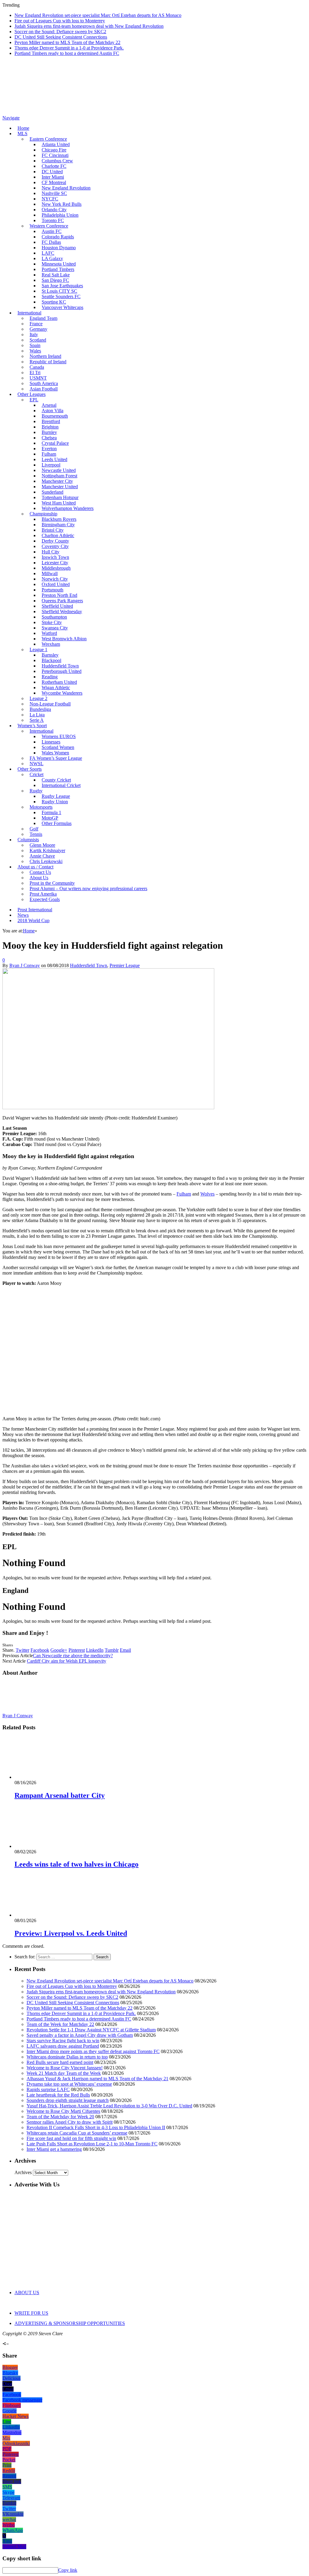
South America (44, 383)
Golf (34, 829)
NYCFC (50, 199)
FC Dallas (51, 242)
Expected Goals (45, 899)
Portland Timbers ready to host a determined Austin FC (67, 53)
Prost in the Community (52, 883)
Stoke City (52, 622)
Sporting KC (54, 302)
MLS (22, 134)
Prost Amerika (43, 894)
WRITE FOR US (31, 2313)
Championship (43, 514)
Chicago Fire (54, 150)
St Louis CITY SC (59, 291)
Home (23, 128)
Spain (35, 345)
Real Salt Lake (56, 275)
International (29, 313)
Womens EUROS (59, 736)
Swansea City (55, 628)
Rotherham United (59, 682)
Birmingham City (58, 525)
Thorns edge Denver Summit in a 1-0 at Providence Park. (69, 48)
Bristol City (53, 530)
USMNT (38, 378)
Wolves (207, 1194)
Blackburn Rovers (59, 519)
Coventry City (55, 546)
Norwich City (55, 579)
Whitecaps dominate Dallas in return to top (67, 2057)
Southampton (54, 617)
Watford (49, 633)
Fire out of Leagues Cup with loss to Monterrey (60, 21)
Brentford (51, 421)
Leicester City (55, 563)
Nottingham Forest (59, 476)
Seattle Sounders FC (61, 296)
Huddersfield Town (60, 666)
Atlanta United (56, 144)
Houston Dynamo (59, 248)
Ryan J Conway (25, 965)
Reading (50, 677)
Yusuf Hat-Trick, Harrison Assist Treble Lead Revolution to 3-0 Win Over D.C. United (109, 2106)
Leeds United (54, 459)
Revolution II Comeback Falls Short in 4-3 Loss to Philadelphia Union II (96, 2127)
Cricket (37, 774)
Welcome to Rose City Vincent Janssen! (65, 2068)
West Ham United (59, 503)
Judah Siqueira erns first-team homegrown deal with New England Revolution (89, 26)
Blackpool (51, 660)
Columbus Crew (57, 161)
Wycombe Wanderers (62, 693)
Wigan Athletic (56, 688)
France (36, 324)
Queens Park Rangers (62, 601)
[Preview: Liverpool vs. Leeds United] (47, 1915)
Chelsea (49, 438)
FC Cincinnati (55, 155)
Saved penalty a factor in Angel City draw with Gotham (80, 2035)
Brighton (50, 427)
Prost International (35, 910)
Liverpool (51, 465)
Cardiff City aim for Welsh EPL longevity (67, 1661)
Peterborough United (62, 671)
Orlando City (54, 210)
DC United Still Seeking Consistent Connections (61, 37)
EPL (34, 400)
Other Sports (30, 769)
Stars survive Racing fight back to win (63, 2041)
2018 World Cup (33, 920)
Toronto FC (53, 220)
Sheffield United (57, 606)
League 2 (38, 698)
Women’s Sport (32, 726)
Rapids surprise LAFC (48, 2089)
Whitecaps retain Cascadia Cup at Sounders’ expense (77, 2133)
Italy (34, 334)
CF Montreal (54, 182)
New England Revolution (66, 188)
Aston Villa (53, 411)
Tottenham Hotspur (60, 497)
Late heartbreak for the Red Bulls (58, 2095)
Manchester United (60, 487)
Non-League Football (50, 704)
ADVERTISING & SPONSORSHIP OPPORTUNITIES (70, 2323)
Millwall (50, 573)
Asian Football (44, 389)
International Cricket (61, 785)
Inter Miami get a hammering (54, 2149)
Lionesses (51, 742)
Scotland (38, 340)
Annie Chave (42, 856)
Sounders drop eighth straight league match (68, 2100)
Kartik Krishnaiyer (47, 850)
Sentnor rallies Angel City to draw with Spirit (70, 2122)
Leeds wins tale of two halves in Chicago (76, 1864)
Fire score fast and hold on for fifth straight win (71, 2138)
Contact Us (40, 872)
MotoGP (50, 818)
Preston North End (59, 595)
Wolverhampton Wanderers (68, 508)
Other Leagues (32, 394)
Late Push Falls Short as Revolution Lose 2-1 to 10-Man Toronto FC (92, 2144)
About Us (39, 878)
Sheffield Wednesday (62, 611)
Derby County (55, 541)
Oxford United (56, 584)
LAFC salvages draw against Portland (63, 2046)
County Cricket (56, 780)
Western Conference (49, 226)
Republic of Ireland (48, 362)
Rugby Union (55, 802)
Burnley (49, 432)
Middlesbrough (56, 568)
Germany (38, 329)
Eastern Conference (48, 139)
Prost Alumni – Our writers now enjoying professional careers (88, 888)
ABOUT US (27, 2293)
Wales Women (55, 753)
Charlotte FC (54, 166)
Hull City (51, 552)
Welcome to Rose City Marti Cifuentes (63, 2111)
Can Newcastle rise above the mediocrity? (73, 1656)
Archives (23, 2172)
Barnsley (50, 655)
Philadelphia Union (60, 215)
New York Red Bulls (62, 204)
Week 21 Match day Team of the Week (64, 2073)
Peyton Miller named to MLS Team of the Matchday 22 (67, 42)
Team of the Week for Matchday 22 (60, 2024)
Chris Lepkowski (46, 861)
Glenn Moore (42, 845)
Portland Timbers (58, 269)
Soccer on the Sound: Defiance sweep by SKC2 (60, 32)
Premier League (125, 965)
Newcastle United (59, 470)
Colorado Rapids (58, 237)
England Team (43, 318)
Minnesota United (59, 264)
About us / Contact (35, 867)
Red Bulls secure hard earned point (60, 2062)
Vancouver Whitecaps (62, 307)
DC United (52, 172)
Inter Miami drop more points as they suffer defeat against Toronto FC (93, 2051)
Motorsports (41, 807)
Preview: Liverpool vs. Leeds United (71, 1933)
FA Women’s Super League (56, 758)
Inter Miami (53, 177)
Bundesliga (40, 709)
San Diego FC (55, 280)
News (23, 915)
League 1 (38, 650)
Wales (35, 351)
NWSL (37, 764)
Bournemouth (55, 416)
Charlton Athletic (58, 535)
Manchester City (57, 481)
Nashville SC (54, 193)
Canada (37, 367)
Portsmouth (53, 590)
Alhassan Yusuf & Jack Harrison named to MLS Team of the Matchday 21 (97, 2079)
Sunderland (53, 492)
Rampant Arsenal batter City (60, 1795)
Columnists (28, 840)
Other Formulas (57, 823)
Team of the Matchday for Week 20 (60, 2117)
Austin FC (52, 231)
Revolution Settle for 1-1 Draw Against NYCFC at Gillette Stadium (91, 2030)
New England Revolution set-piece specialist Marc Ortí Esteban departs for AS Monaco (98, 15)
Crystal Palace (55, 443)
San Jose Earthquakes (62, 286)
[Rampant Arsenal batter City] (47, 1777)
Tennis (36, 834)
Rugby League (56, 796)
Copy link (68, 2570)
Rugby (36, 791)
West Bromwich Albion (64, 639)
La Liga (37, 715)
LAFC (48, 253)
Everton (49, 449)
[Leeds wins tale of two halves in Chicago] (47, 1846)
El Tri (35, 373)
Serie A (37, 720)
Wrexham (51, 644)
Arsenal (49, 405)
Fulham (49, 454)
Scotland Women (58, 747)
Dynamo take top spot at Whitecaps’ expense (69, 2084)
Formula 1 (51, 812)
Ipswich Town (55, 557)
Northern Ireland (45, 356)
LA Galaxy (52, 258)
